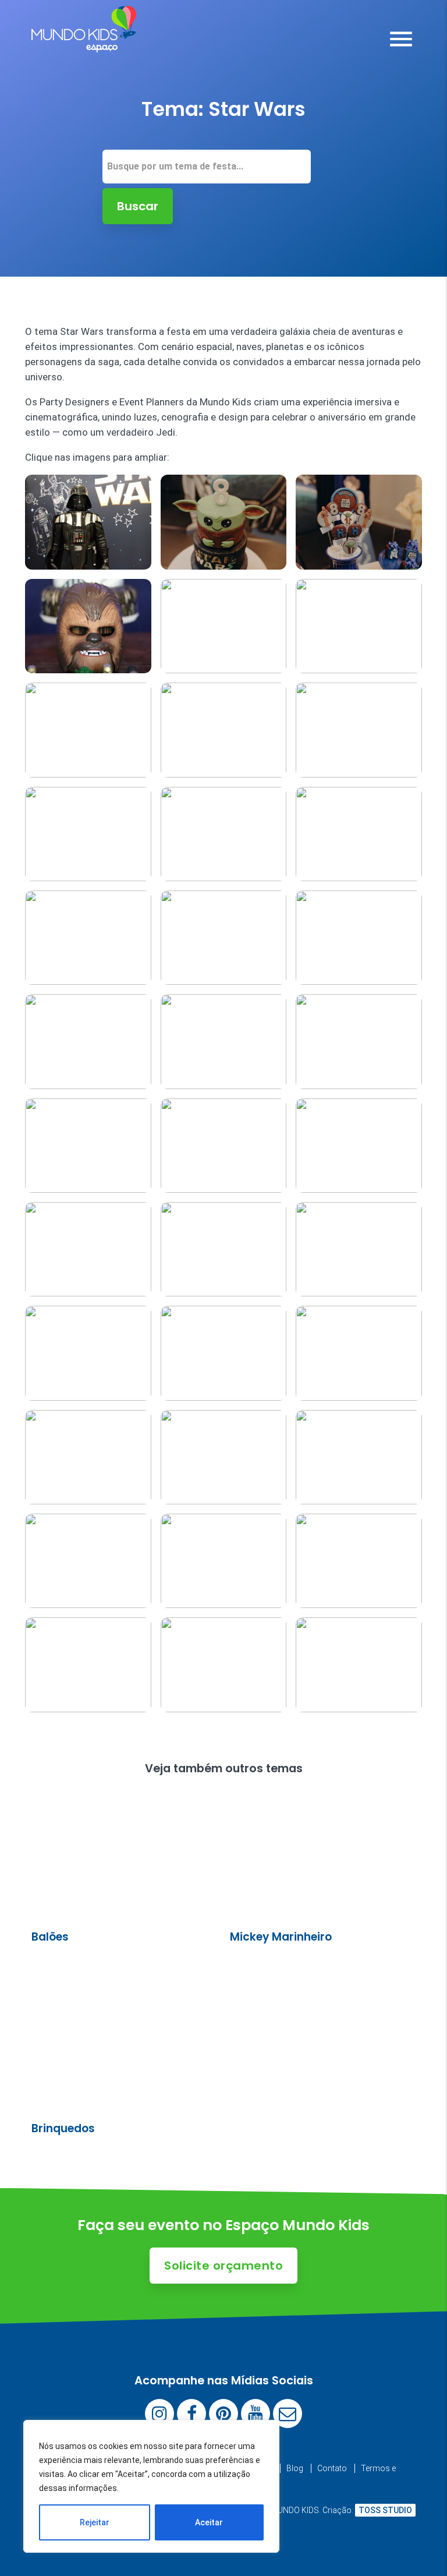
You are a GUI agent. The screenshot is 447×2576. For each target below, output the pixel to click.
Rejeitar (95, 2522)
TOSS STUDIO (385, 2510)
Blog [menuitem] (295, 2468)
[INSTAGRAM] (159, 2414)
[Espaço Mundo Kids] (84, 44)
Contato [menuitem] (332, 2468)
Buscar (138, 206)
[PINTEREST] (223, 2414)
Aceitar (209, 2522)
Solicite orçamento (223, 2266)
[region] (151, 2486)
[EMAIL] (288, 2414)
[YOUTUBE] (256, 2414)
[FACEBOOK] (191, 2414)
